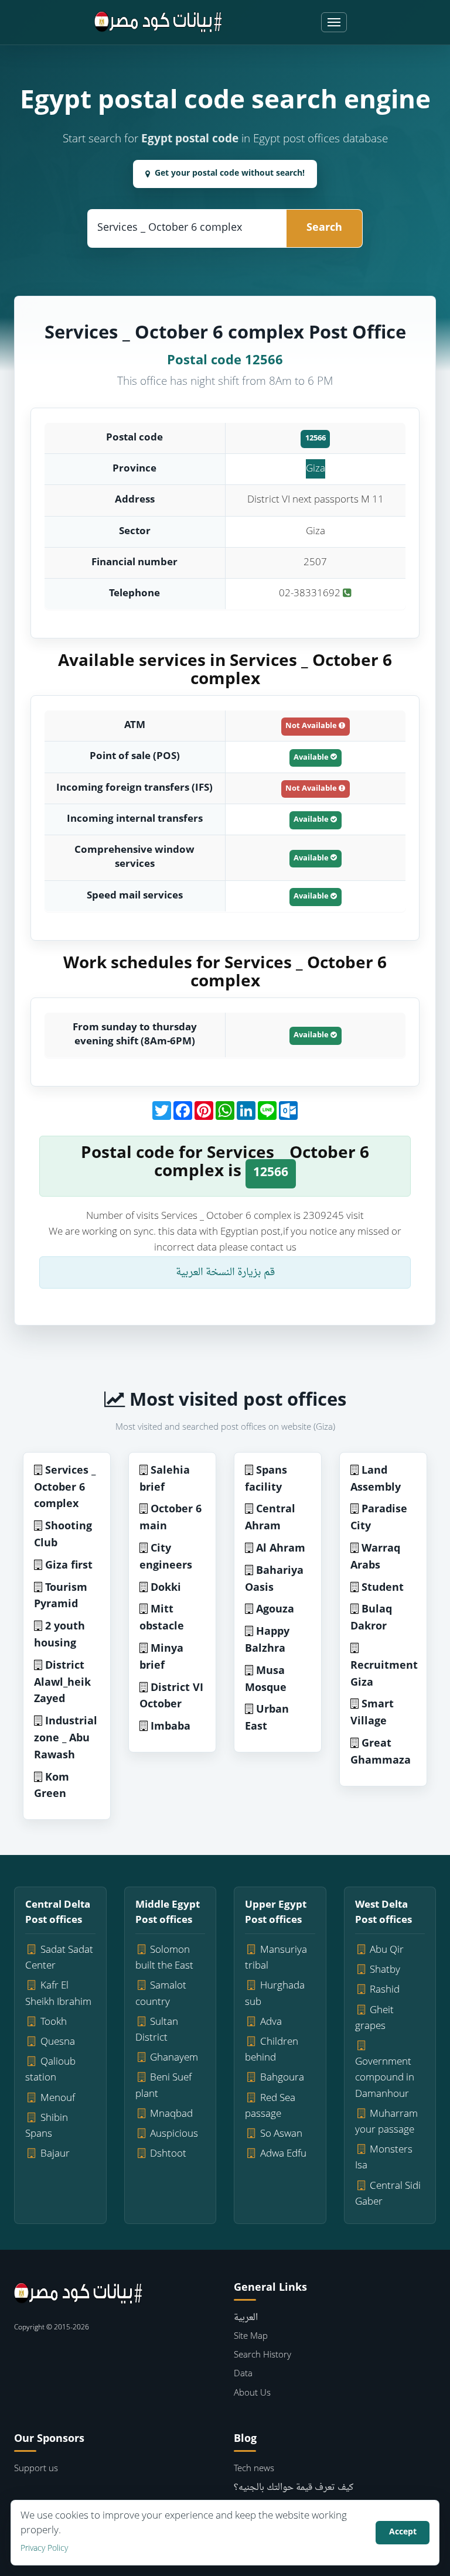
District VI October (171, 1697)
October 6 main (171, 1518)
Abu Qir (387, 1950)
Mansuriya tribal (276, 1958)
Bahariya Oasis (274, 1580)
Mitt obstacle (162, 1618)
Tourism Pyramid (61, 1597)
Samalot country (161, 1994)
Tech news (254, 2469)
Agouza (275, 1610)
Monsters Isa (384, 2158)
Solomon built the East (164, 1958)
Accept (403, 2532)
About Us (252, 2394)
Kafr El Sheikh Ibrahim (58, 1994)
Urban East (267, 1719)
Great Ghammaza (381, 1752)
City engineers (166, 1557)
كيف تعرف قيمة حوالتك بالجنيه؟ (294, 2488)
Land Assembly (376, 1480)
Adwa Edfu (283, 2154)
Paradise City (379, 1518)
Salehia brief (165, 1480)
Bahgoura (282, 2078)
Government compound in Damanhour (385, 2078)
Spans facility (266, 1480)
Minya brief (161, 1658)
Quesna (58, 2042)
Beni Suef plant (164, 2086)
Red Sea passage (270, 2106)
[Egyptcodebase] (158, 22)
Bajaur (55, 2154)
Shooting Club (63, 1535)
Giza (316, 469)
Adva (271, 2022)
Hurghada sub (275, 1994)
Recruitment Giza (384, 1675)
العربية (246, 2318)
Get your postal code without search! (230, 174)
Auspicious (174, 2134)
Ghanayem (174, 2058)
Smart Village (372, 1713)
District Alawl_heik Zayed (62, 1683)
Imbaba (171, 1727)
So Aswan (281, 2134)
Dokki (166, 1588)
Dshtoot (168, 2154)
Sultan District (157, 2030)
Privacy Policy (44, 2549)
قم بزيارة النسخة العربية (225, 1272)
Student (383, 1588)
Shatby (385, 1970)
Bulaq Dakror (371, 1618)
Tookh (54, 2022)
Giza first (69, 1566)
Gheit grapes (375, 2018)
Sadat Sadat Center (59, 1958)
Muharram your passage (387, 2122)
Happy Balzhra (267, 1641)
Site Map (251, 2337)
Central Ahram (270, 1518)
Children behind (272, 2050)
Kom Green (52, 1786)
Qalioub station (50, 2070)
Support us (36, 2469)
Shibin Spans (47, 2126)
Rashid (385, 1990)
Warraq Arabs (375, 1557)
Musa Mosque (266, 1680)
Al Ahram (281, 1549)
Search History (262, 2355)
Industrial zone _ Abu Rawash (66, 1739)
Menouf (58, 2098)
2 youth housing (59, 1635)
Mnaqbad (171, 2114)
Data (243, 2374)
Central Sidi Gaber (388, 2194)
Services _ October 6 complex (65, 1488)
